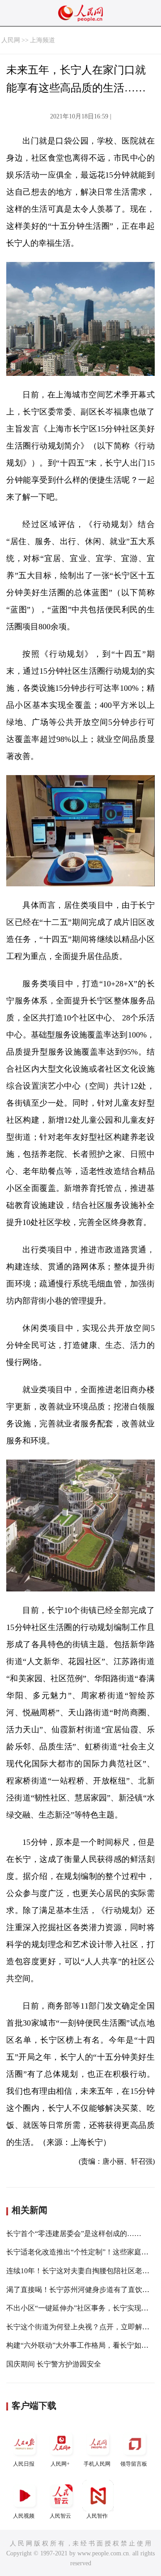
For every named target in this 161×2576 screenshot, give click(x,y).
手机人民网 (97, 2464)
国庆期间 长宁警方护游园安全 (54, 2364)
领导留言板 (134, 2464)
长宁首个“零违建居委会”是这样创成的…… (74, 2234)
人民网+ (60, 2464)
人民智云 (60, 2516)
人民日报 (24, 2464)
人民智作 (97, 2516)
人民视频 (24, 2516)
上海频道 (42, 40)
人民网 (11, 40)
